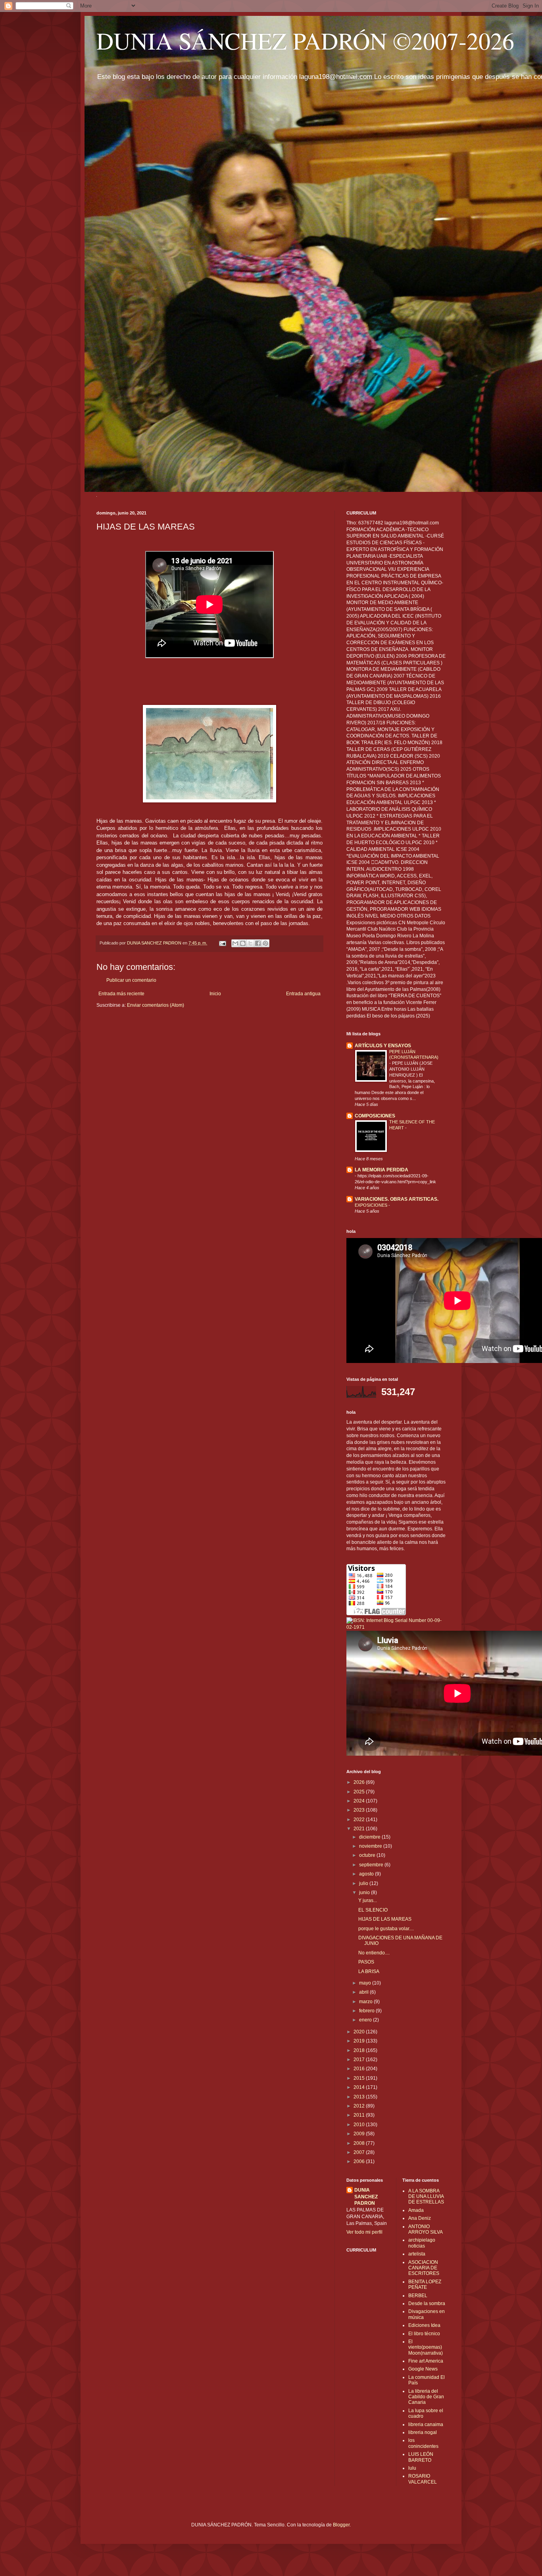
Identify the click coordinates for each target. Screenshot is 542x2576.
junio (365, 1893)
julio (364, 1883)
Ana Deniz (420, 2218)
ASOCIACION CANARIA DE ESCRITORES (424, 2268)
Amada (416, 2210)
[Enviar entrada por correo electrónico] (222, 943)
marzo (366, 2002)
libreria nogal (423, 2432)
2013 (360, 2097)
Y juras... (368, 1900)
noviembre (371, 1846)
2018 (360, 2050)
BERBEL (418, 2296)
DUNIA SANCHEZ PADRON (366, 2197)
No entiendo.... (374, 1953)
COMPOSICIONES (375, 1116)
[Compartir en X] (250, 943)
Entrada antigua (303, 994)
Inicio (215, 994)
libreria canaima (426, 2424)
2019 (360, 2041)
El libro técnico (424, 2334)
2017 (360, 2060)
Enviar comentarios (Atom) (156, 1005)
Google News (423, 2369)
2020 (360, 2032)
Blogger (341, 2525)
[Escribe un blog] (243, 943)
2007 (360, 2152)
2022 (360, 1820)
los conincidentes (423, 2443)
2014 (360, 2087)
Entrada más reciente (121, 994)
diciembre (370, 1837)
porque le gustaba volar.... (386, 1929)
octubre (368, 1855)
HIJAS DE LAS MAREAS (385, 1919)
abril (364, 1992)
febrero (367, 2011)
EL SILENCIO (373, 1910)
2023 (360, 1810)
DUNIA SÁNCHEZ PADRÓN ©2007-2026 (305, 40)
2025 (360, 1792)
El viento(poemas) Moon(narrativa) (426, 2347)
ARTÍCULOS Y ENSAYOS (383, 1046)
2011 (360, 2115)
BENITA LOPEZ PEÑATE (425, 2284)
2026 (360, 1782)
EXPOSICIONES (372, 1205)
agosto (367, 1874)
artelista (417, 2254)
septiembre (372, 1865)
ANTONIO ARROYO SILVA (426, 2229)
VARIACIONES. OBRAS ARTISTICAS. (397, 1199)
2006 (360, 2161)
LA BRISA (369, 1971)
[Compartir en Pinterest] (265, 943)
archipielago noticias (422, 2243)
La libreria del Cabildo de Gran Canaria (426, 2397)
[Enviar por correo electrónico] (235, 943)
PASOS (366, 1962)
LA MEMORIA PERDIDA (382, 1170)
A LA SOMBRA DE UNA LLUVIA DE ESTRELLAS (426, 2197)
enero (366, 2020)
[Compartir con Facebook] (258, 943)
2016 (360, 2069)
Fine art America (426, 2361)
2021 (360, 1829)
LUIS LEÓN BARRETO (421, 2457)
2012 (360, 2106)
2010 (360, 2125)
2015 (360, 2078)
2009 (360, 2134)
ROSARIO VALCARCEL (423, 2479)
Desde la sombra (427, 2303)
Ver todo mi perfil (364, 2232)
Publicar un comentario (131, 980)
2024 (360, 1801)
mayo (366, 1983)
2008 (360, 2143)
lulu (412, 2468)
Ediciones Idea (424, 2325)
